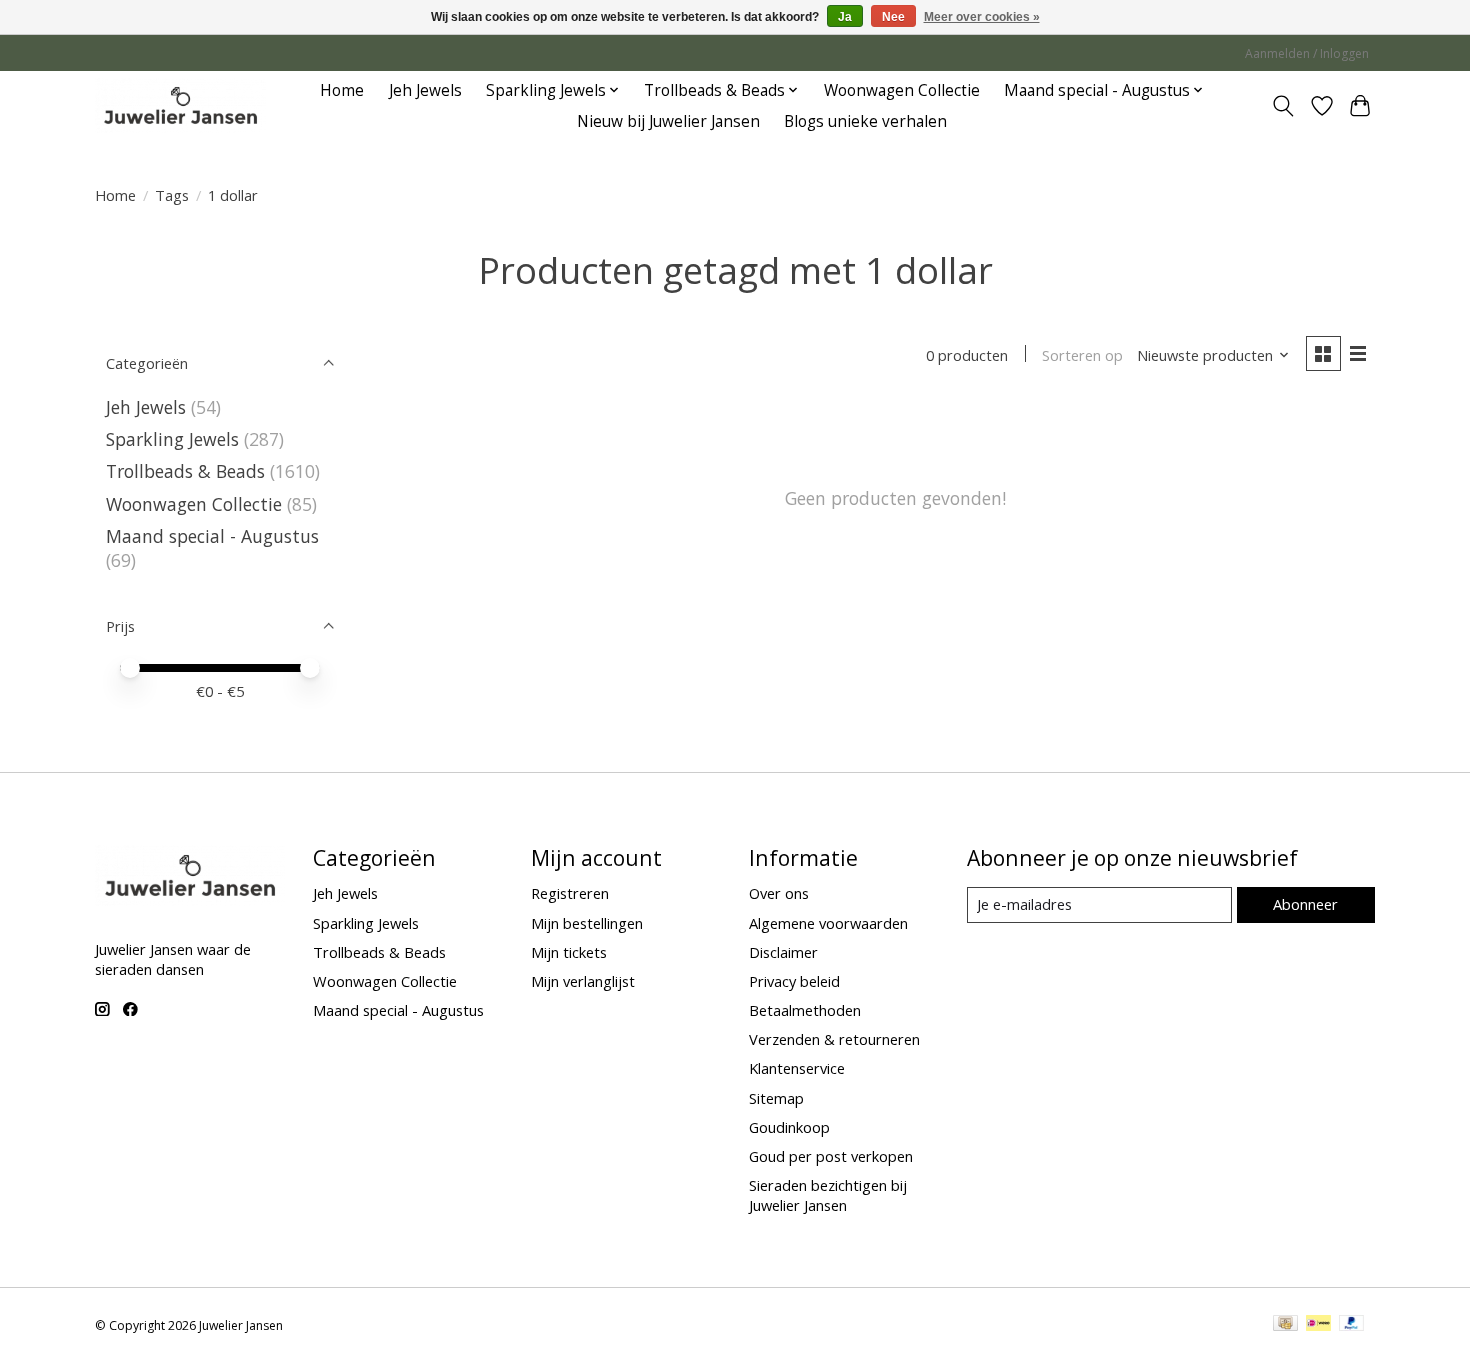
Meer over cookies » (982, 17)
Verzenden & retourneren (834, 1039)
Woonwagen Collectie (902, 90)
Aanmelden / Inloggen (1307, 53)
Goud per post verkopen (831, 1156)
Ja (845, 17)
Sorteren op (1082, 355)
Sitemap (776, 1098)
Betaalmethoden (805, 1010)
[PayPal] (1352, 1325)
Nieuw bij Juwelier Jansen (668, 121)
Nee (893, 17)
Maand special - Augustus (212, 536)
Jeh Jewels (425, 90)
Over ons (779, 893)
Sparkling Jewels (172, 439)
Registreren (570, 893)
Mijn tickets (569, 952)
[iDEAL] (1318, 1325)
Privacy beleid (794, 981)
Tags (172, 195)
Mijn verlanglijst (583, 981)
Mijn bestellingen (587, 923)
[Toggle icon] (1283, 106)
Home (342, 90)
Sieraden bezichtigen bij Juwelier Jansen (828, 1195)
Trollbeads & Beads (185, 471)
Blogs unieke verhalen (865, 121)
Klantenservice (797, 1068)
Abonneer (1305, 904)
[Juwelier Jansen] (180, 105)
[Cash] (1285, 1325)
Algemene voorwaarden (828, 923)
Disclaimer (783, 952)
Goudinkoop (789, 1127)
